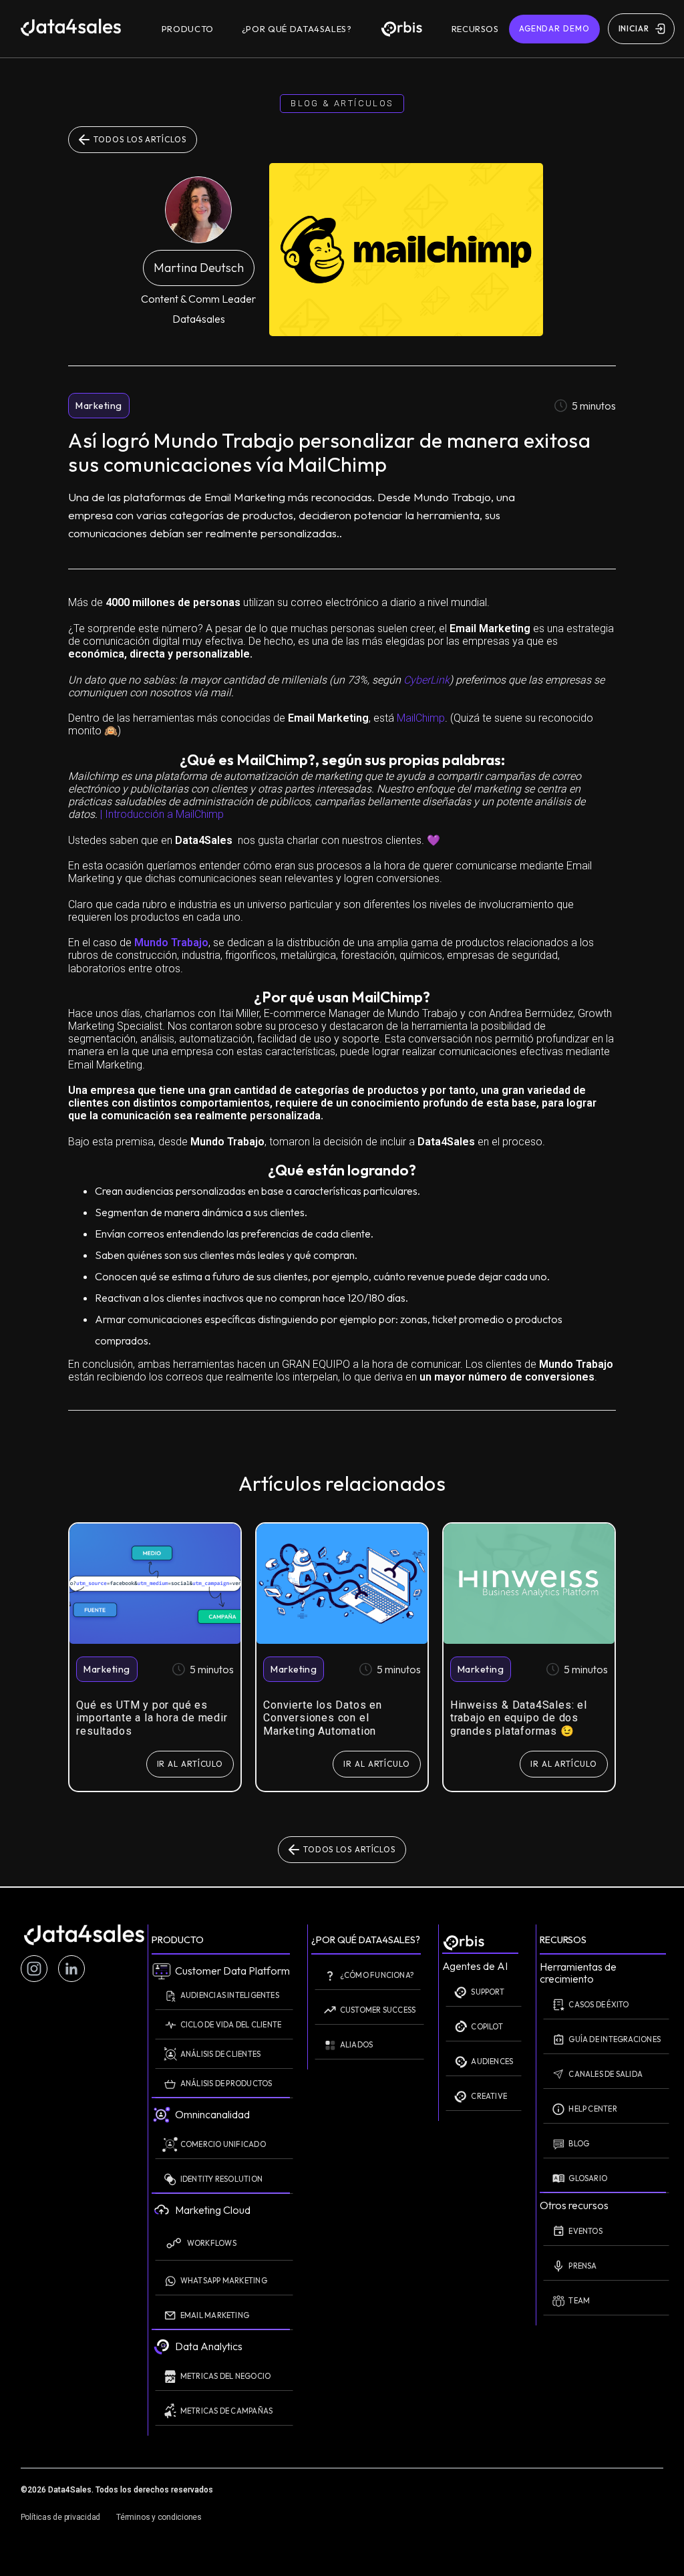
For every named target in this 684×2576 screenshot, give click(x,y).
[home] (84, 29)
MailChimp (421, 718)
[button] (188, 29)
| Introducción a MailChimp (161, 814)
